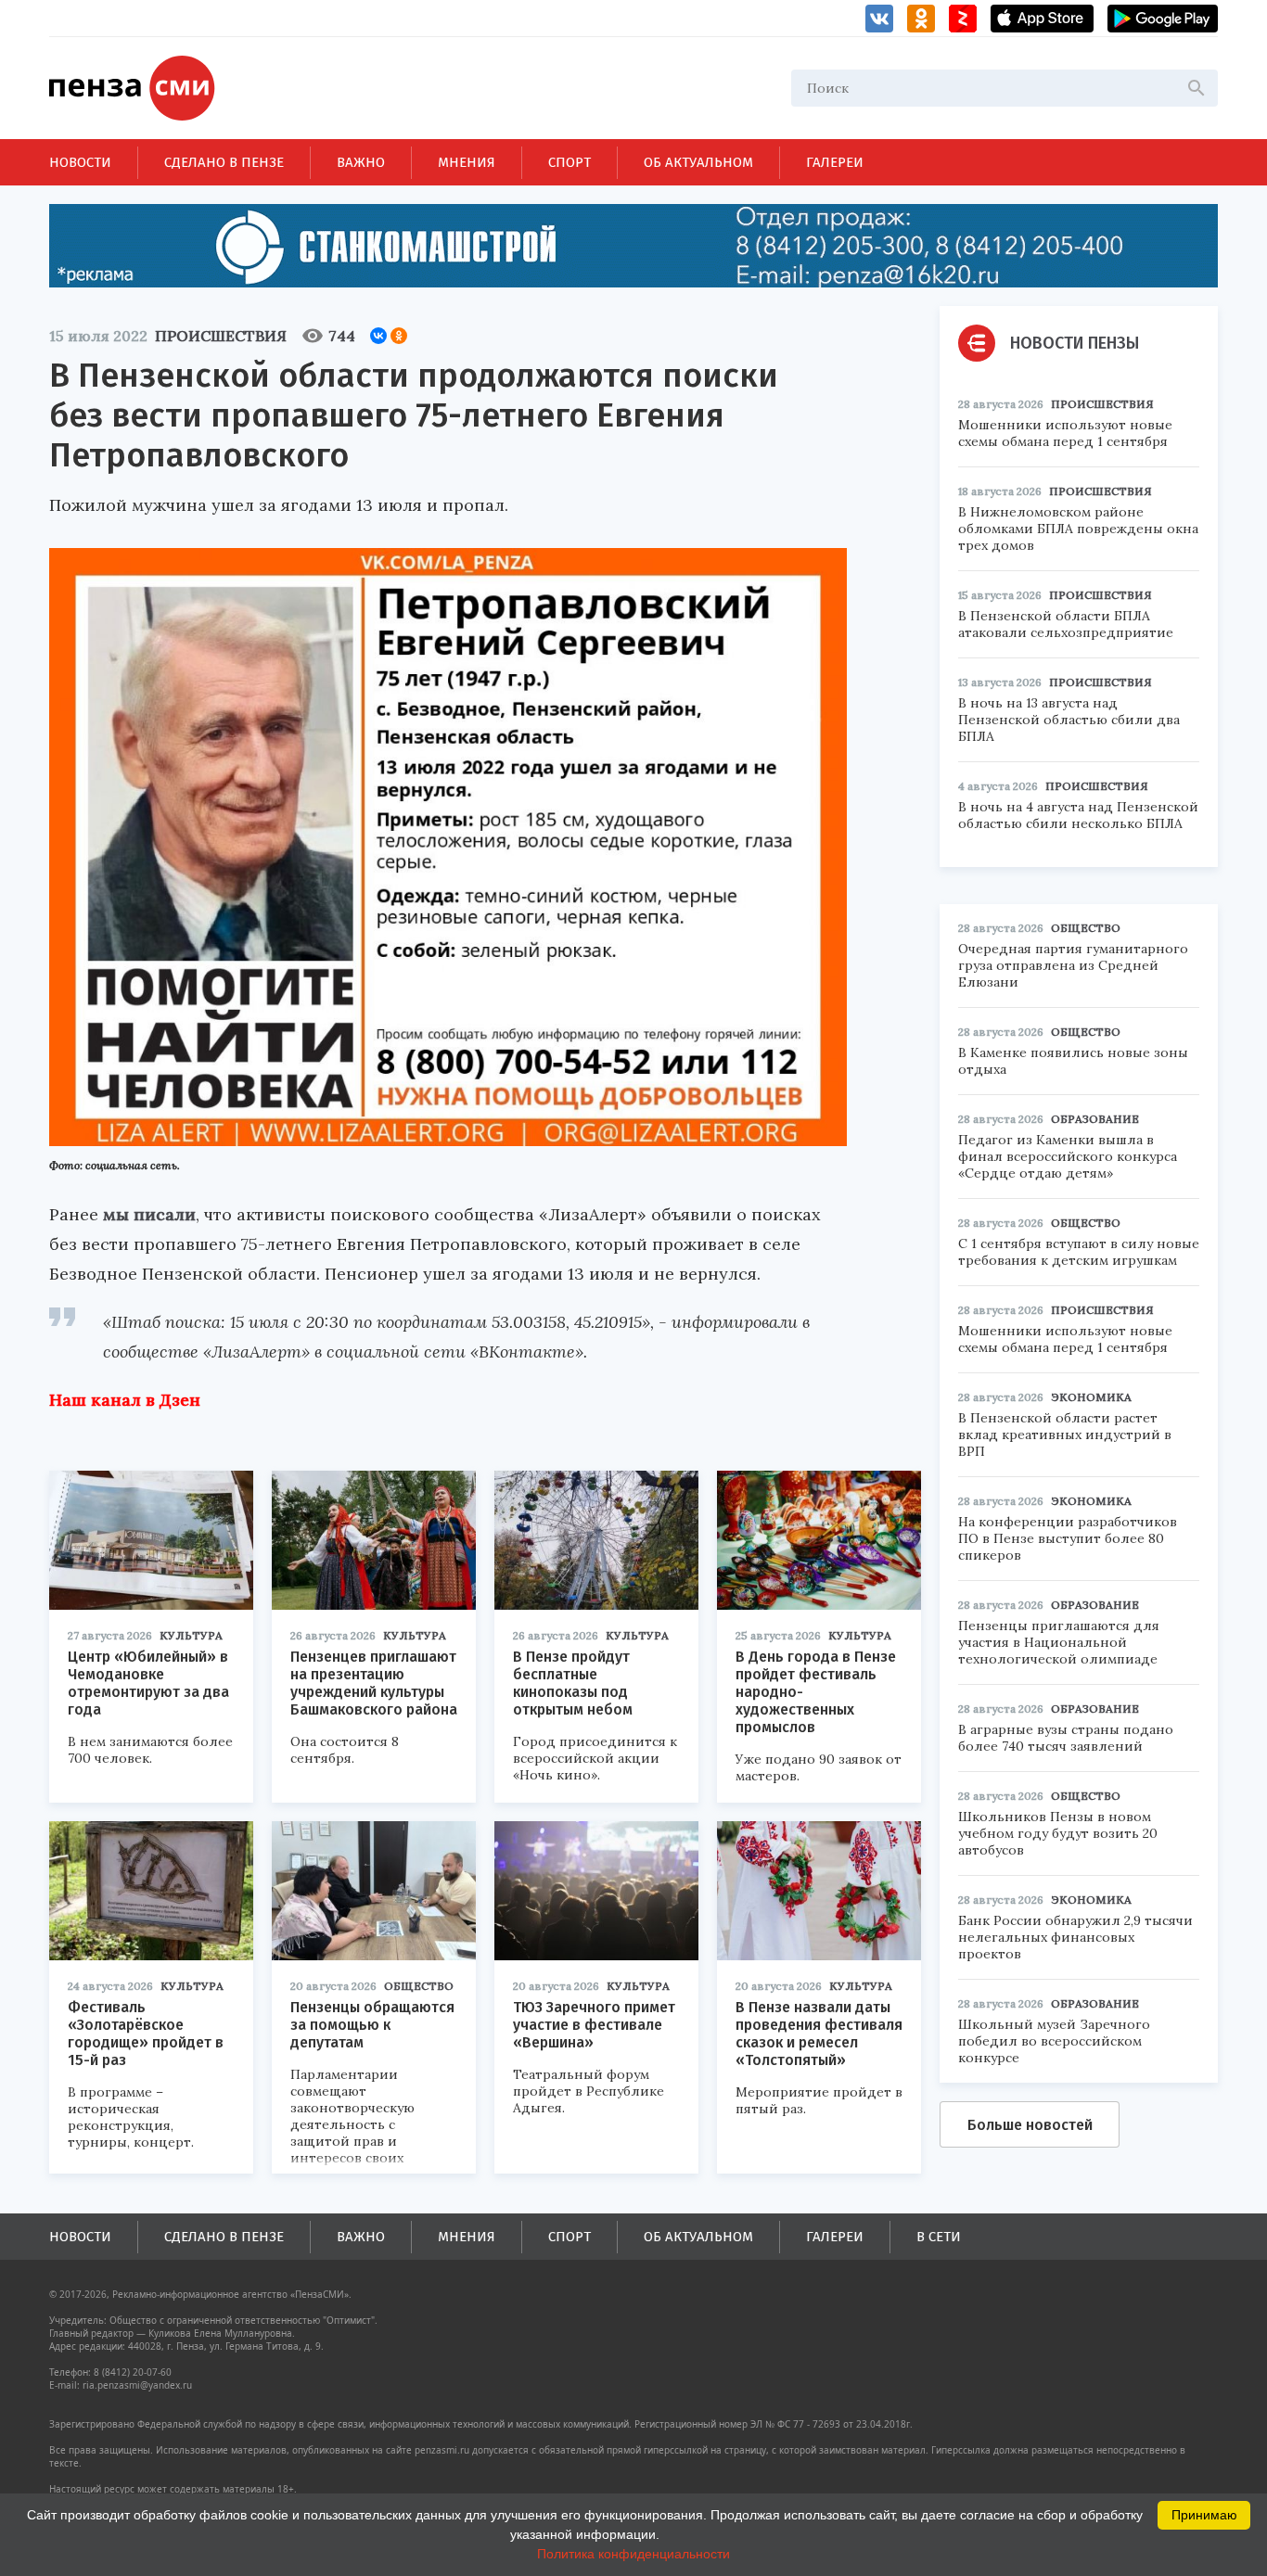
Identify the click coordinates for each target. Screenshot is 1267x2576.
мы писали (149, 1214)
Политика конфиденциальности (633, 2554)
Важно (361, 162)
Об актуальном (698, 162)
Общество (419, 1986)
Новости (80, 162)
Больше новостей (1030, 2125)
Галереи (835, 162)
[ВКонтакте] (378, 336)
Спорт (570, 162)
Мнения (467, 162)
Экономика (1091, 1397)
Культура (191, 1635)
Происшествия (221, 336)
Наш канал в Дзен (125, 1400)
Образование (1095, 1119)
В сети (939, 2237)
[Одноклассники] (399, 336)
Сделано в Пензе (224, 162)
